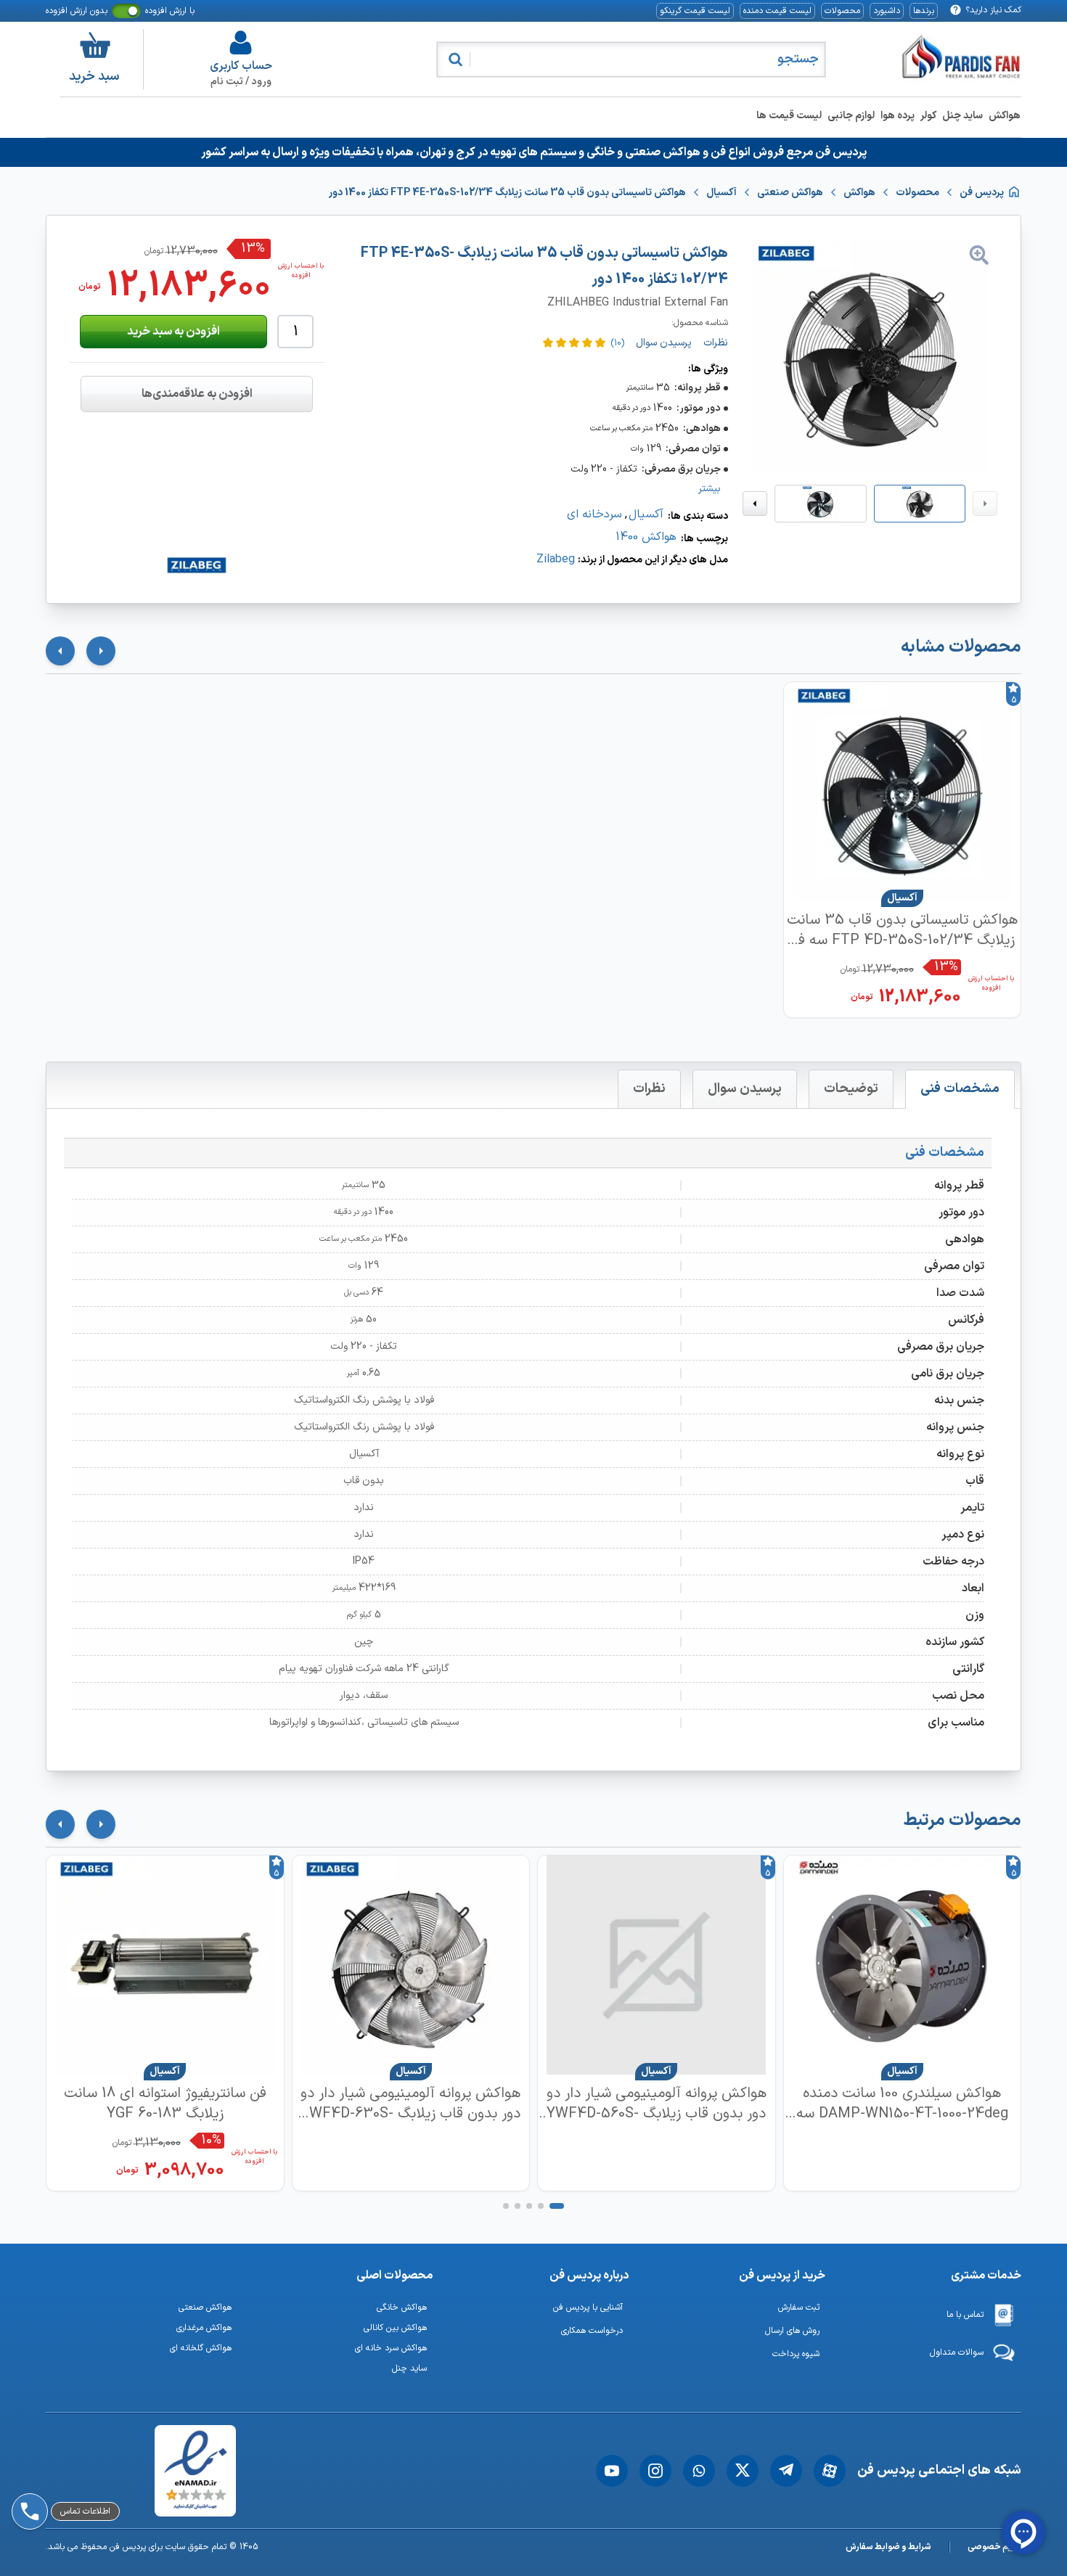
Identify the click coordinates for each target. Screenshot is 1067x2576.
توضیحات (851, 1089)
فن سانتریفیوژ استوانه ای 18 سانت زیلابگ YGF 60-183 (165, 2104)
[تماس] (27, 2471)
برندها (924, 11)
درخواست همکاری (592, 2331)
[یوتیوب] (612, 2471)
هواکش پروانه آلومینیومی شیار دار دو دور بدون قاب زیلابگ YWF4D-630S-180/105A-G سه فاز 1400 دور (410, 2104)
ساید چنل (962, 116)
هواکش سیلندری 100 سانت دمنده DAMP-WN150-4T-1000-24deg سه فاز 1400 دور (902, 2104)
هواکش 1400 (646, 537)
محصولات (842, 11)
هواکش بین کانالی (395, 2328)
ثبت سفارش (799, 2308)
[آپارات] (830, 2471)
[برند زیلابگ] (197, 565)
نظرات (649, 1089)
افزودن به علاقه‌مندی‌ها (197, 394)
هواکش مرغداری (204, 2328)
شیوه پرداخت (796, 2354)
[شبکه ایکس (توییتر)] (743, 2471)
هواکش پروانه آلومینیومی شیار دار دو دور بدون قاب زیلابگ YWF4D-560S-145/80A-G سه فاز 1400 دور (657, 2104)
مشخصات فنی (960, 1089)
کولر (928, 116)
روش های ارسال (792, 2331)
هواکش (1005, 116)
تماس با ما (965, 2315)
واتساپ (68, 2433)
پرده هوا (898, 116)
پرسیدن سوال (745, 1089)
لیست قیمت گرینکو (695, 11)
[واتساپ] (699, 2471)
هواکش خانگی (402, 2308)
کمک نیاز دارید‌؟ (993, 10)
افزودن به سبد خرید (173, 332)
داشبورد (887, 11)
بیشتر (710, 489)
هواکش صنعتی (205, 2308)
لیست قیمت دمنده (777, 11)
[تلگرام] (786, 2471)
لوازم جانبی (851, 116)
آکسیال (646, 514)
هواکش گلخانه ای (201, 2348)
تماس (64, 2471)
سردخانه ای (594, 514)
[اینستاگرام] (655, 2471)
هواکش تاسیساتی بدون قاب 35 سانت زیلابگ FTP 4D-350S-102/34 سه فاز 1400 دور (902, 930)
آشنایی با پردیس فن (588, 2308)
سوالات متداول (957, 2353)
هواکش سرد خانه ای (391, 2348)
